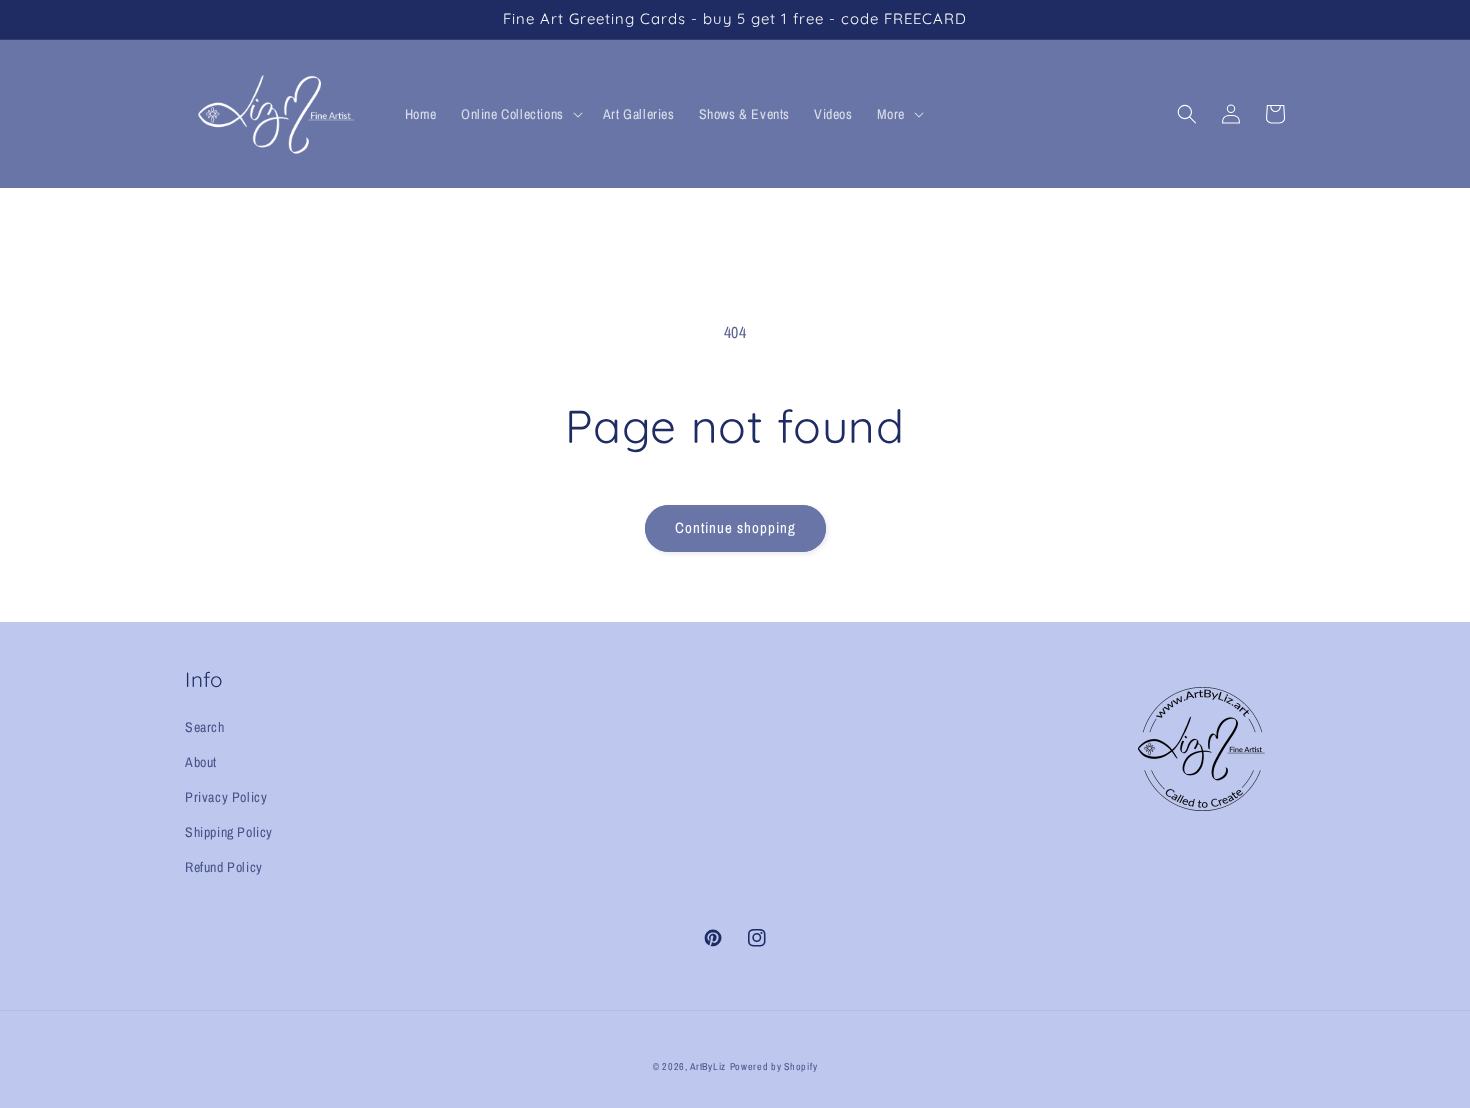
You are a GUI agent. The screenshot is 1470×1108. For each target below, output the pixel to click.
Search (205, 727)
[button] (520, 114)
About (201, 762)
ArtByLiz (708, 1066)
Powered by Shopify (774, 1066)
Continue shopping (735, 527)
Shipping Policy (229, 832)
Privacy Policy (226, 797)
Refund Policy (224, 867)
